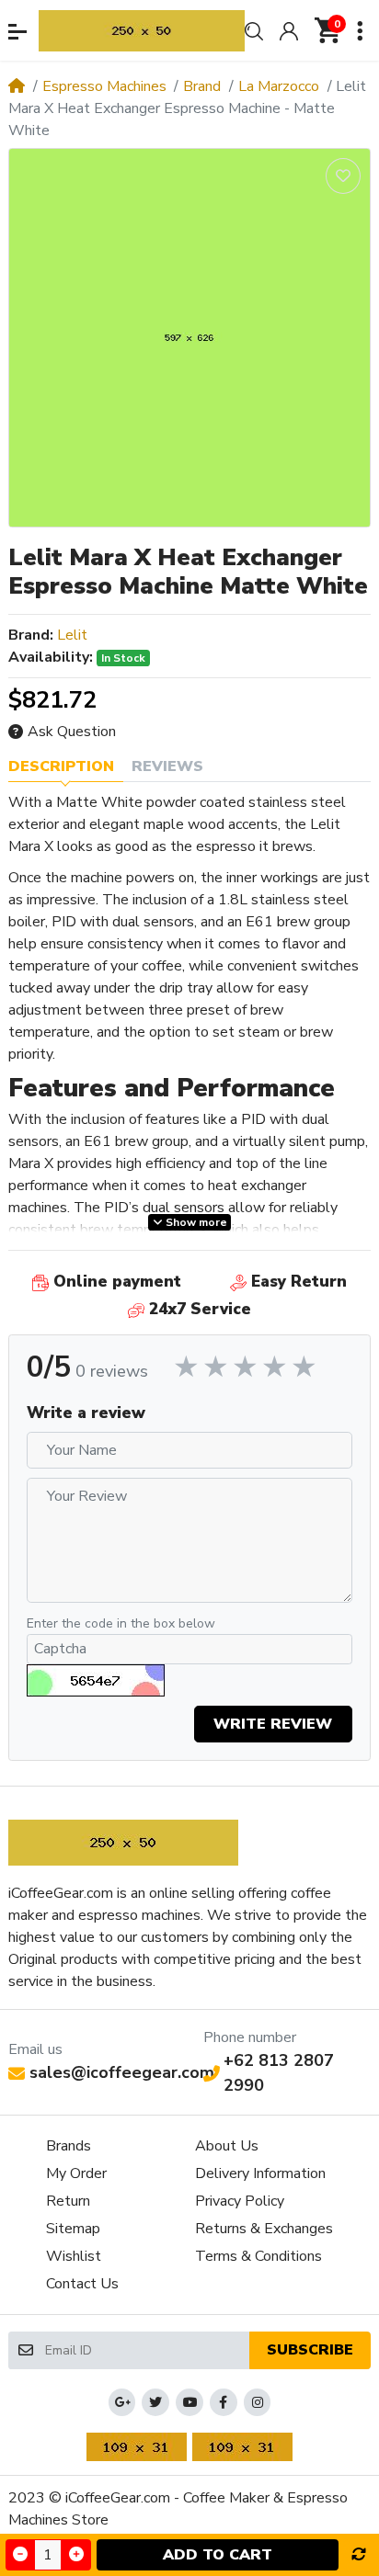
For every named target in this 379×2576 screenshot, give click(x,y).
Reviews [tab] (167, 766)
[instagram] (258, 2402)
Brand (202, 86)
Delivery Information (260, 2173)
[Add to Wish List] (343, 176)
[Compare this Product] (359, 2555)
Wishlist (74, 2256)
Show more (195, 1222)
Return (68, 2201)
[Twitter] (155, 2402)
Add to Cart (218, 2555)
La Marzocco (279, 86)
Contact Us (82, 2284)
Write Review (273, 1724)
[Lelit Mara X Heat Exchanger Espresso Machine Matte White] (189, 338)
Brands (69, 2146)
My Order (76, 2173)
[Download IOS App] (242, 2447)
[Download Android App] (137, 2447)
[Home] (17, 86)
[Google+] (122, 2402)
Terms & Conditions (258, 2256)
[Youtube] (189, 2402)
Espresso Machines (104, 86)
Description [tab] (61, 766)
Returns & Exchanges (264, 2229)
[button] (17, 32)
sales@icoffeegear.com (122, 2072)
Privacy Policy (240, 2201)
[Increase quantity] (75, 2554)
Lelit (72, 635)
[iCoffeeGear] (142, 31)
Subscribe (310, 2350)
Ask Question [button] (72, 732)
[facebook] (224, 2402)
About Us (227, 2146)
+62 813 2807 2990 (279, 2073)
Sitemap (73, 2229)
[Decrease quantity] (20, 2554)
